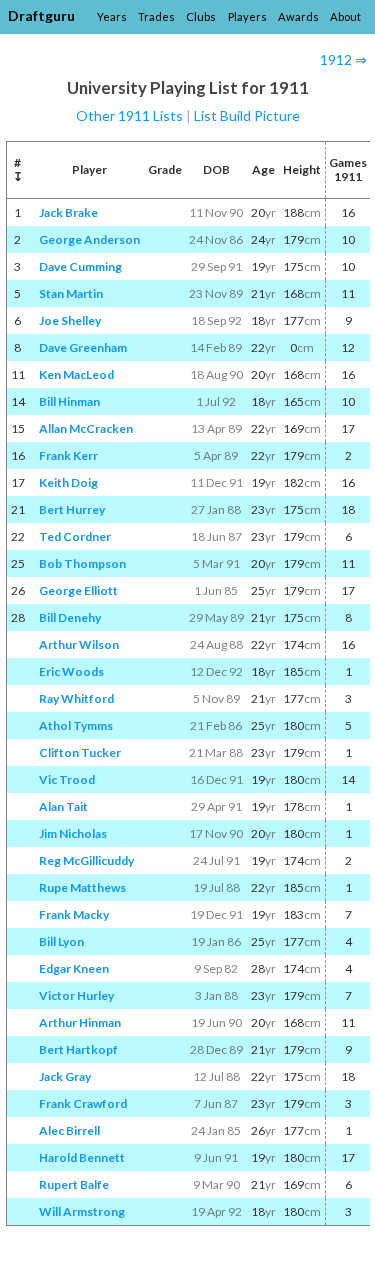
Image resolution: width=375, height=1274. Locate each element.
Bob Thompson (82, 563)
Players (247, 16)
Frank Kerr (68, 455)
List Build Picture (247, 115)
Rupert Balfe (74, 1184)
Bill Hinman (69, 401)
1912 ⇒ (343, 59)
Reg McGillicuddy (86, 860)
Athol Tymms (76, 725)
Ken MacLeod (76, 374)
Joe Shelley (70, 320)
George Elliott (78, 590)
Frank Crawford (83, 1103)
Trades (156, 16)
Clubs (201, 16)
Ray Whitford (76, 698)
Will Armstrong (82, 1211)
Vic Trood (67, 779)
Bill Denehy (70, 617)
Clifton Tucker (80, 752)
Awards (298, 16)
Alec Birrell (69, 1130)
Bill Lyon (61, 941)
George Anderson (89, 239)
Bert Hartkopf (78, 1049)
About (345, 16)
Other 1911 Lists (129, 115)
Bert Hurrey (72, 509)
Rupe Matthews (82, 887)
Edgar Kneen (74, 968)
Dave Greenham (83, 347)
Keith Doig (68, 482)
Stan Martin (71, 293)
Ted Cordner (75, 536)
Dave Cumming (80, 266)
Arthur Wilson (79, 644)
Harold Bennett (82, 1157)
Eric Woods (71, 671)
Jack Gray (65, 1076)
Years (112, 16)
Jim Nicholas (73, 833)
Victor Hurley (76, 995)
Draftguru (41, 15)
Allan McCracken (86, 428)
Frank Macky (74, 914)
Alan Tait (63, 806)
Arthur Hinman (80, 1022)
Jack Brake (68, 212)
